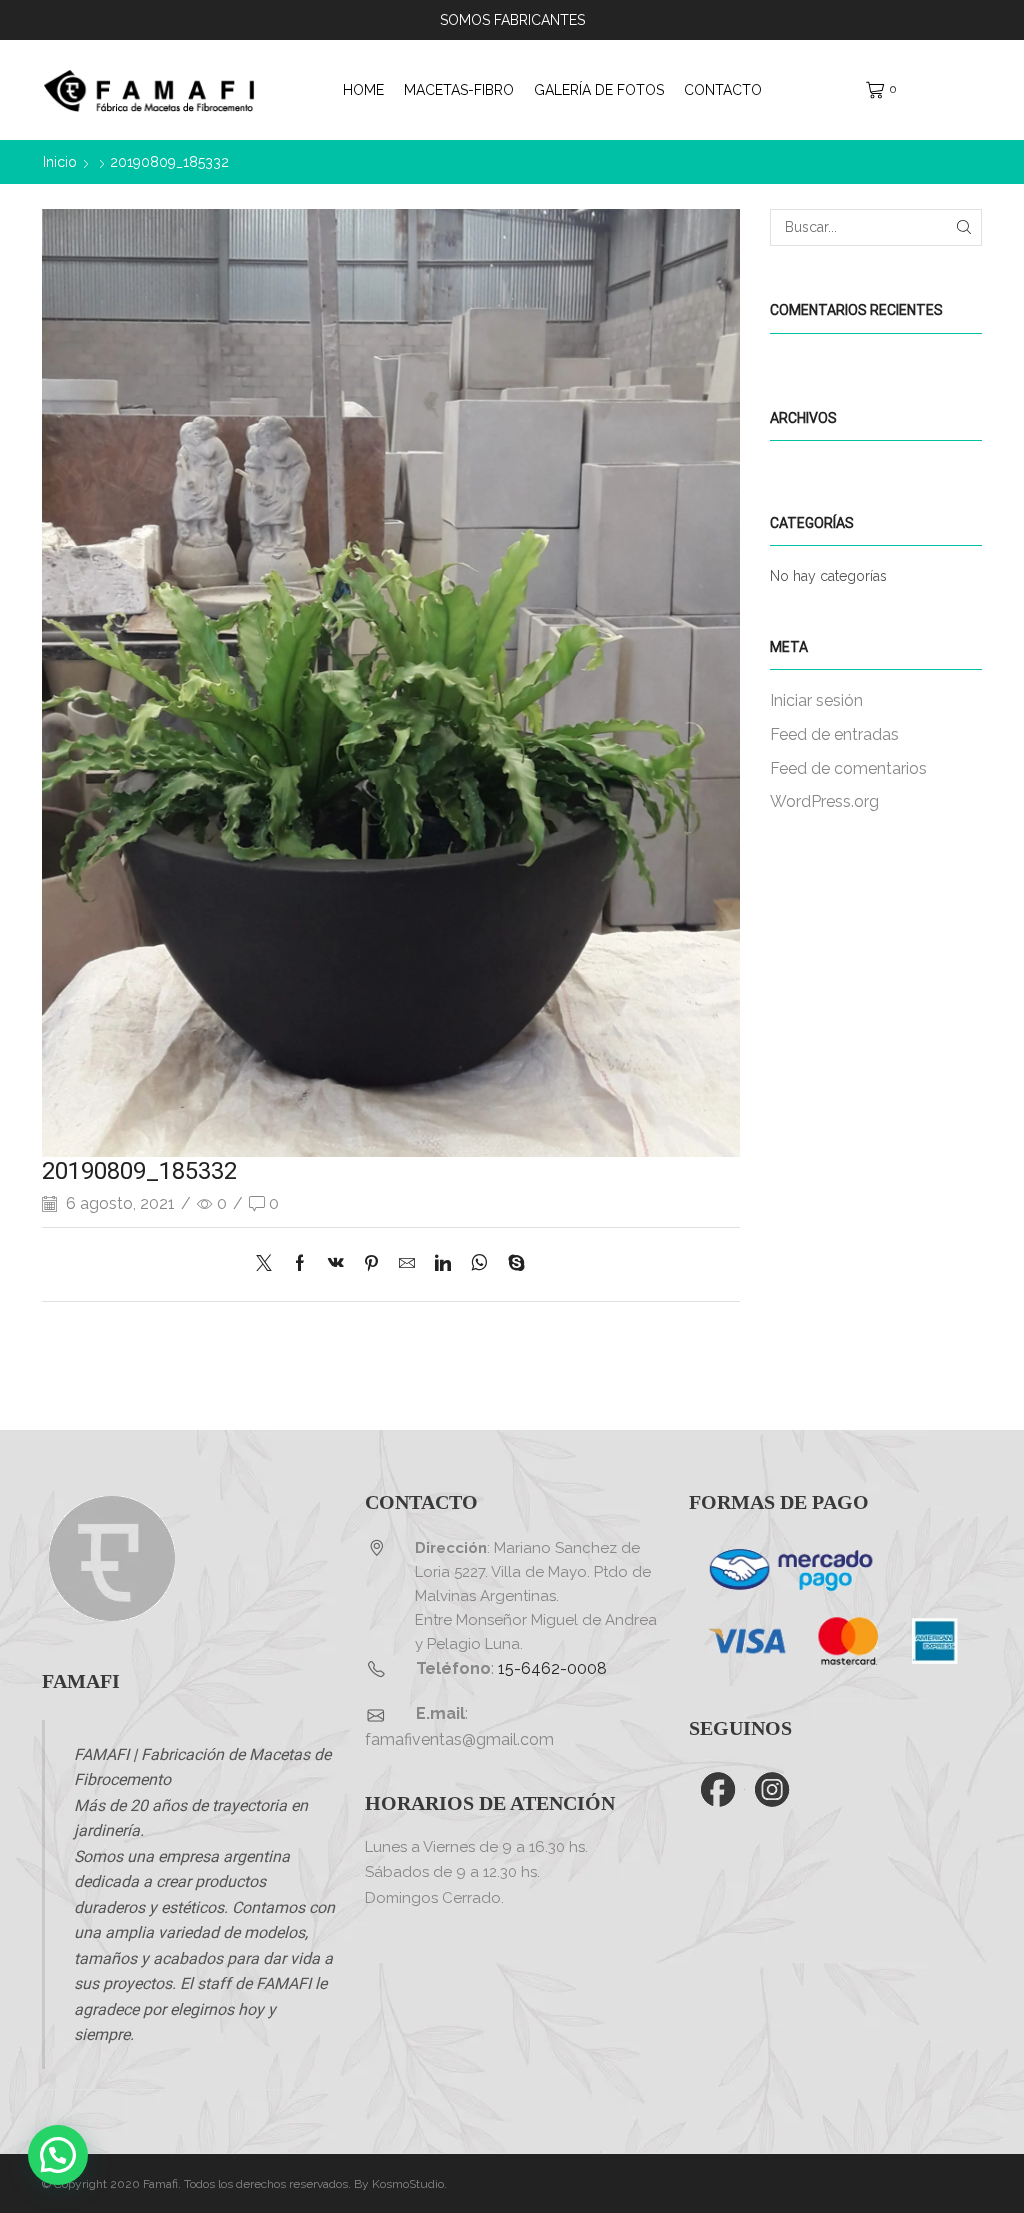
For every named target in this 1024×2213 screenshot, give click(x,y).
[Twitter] (269, 1264)
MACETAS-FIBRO (459, 90)
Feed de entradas (834, 734)
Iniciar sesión (816, 700)
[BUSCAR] (963, 227)
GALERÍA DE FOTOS (599, 90)
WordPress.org (824, 801)
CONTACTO (723, 90)
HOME (363, 90)
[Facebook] (300, 1264)
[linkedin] (443, 1264)
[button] (58, 2155)
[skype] (511, 1264)
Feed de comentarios (848, 768)
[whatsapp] (479, 1264)
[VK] (336, 1264)
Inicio (60, 162)
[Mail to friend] (407, 1264)
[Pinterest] (371, 1264)
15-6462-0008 (552, 1668)
